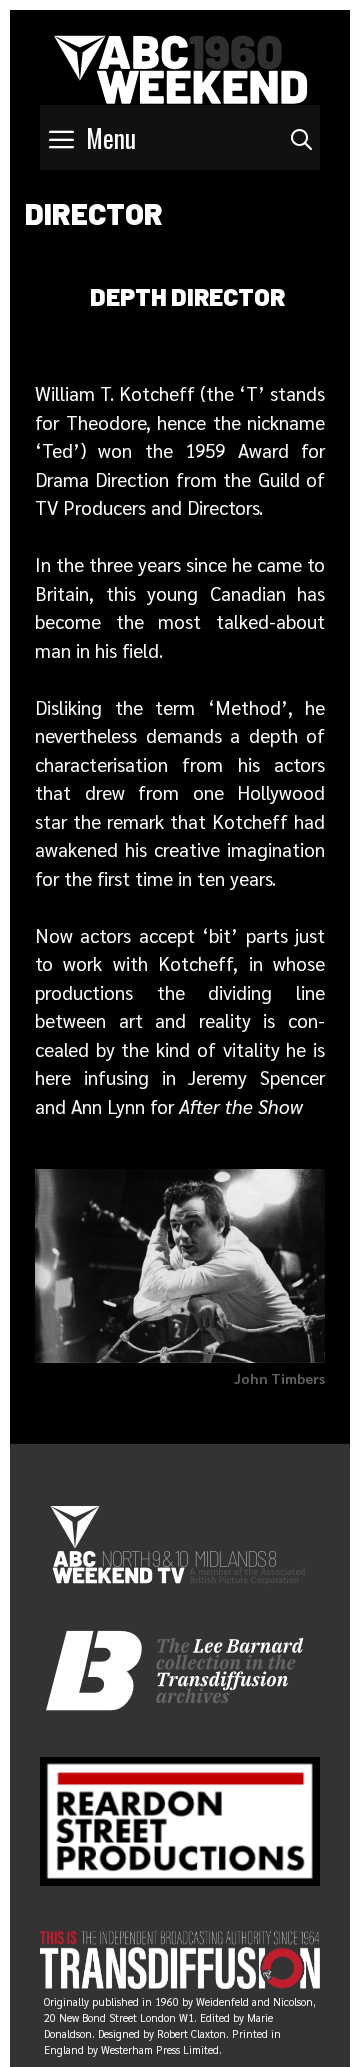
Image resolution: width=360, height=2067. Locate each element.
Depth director (187, 296)
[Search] (301, 137)
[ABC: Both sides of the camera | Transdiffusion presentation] (180, 66)
